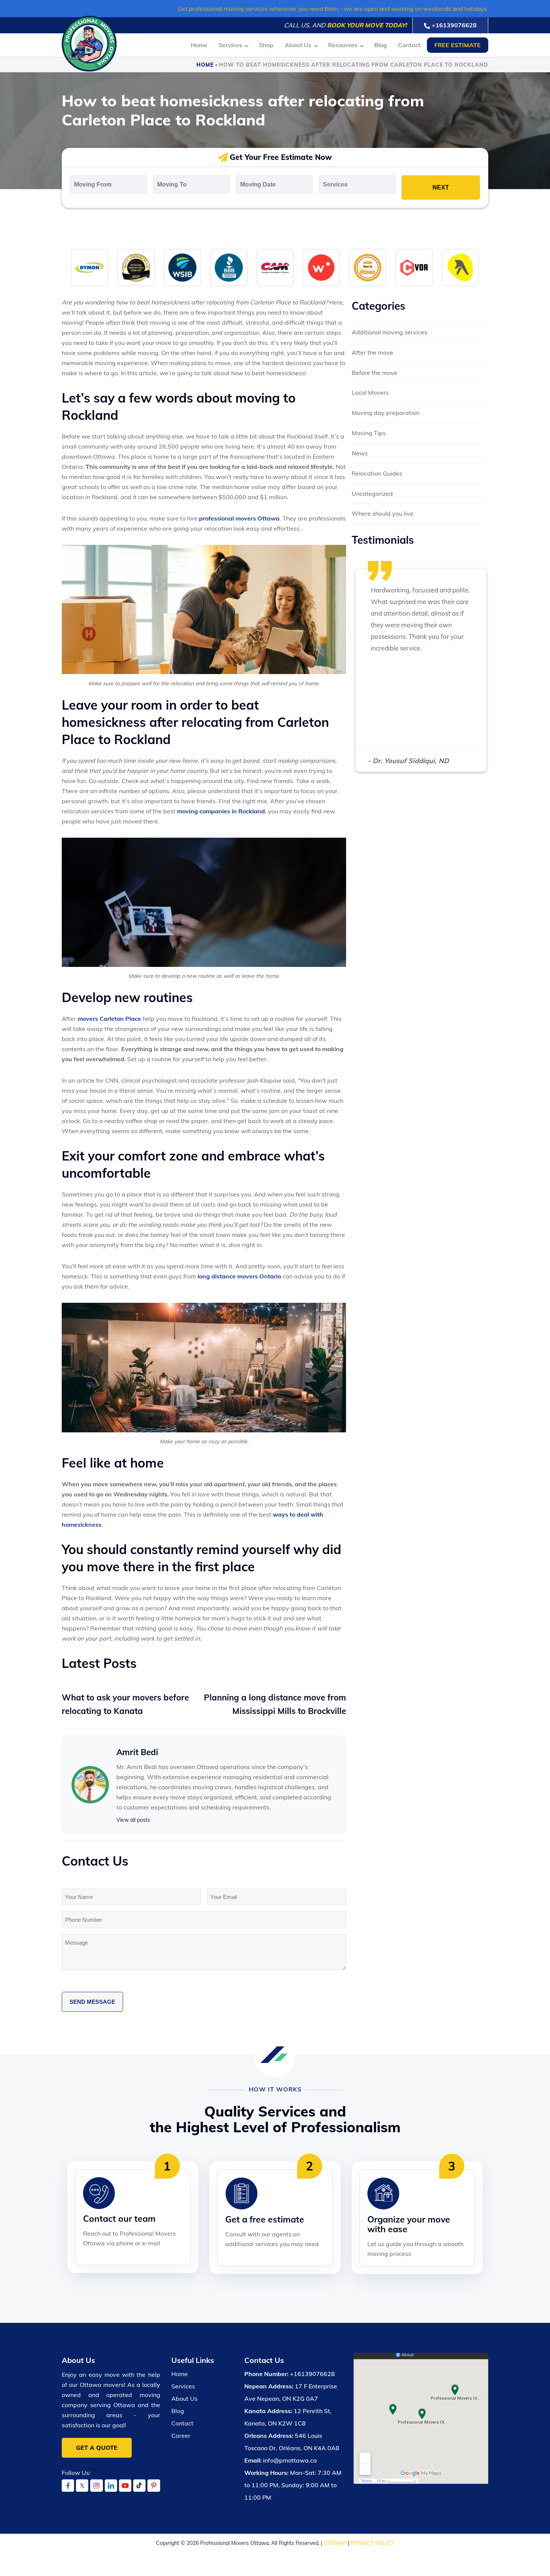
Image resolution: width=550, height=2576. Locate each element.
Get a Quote (97, 2448)
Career (181, 2436)
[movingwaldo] (321, 267)
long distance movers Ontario (239, 1276)
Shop (266, 45)
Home (199, 45)
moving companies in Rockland (221, 811)
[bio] (368, 267)
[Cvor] (414, 267)
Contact (409, 45)
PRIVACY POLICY (373, 2543)
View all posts (133, 1820)
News (360, 453)
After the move (372, 352)
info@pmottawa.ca (290, 2460)
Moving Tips (369, 433)
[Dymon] (90, 267)
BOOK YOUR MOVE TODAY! (367, 25)
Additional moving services (389, 332)
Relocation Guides (377, 473)
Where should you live (383, 513)
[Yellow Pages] (460, 267)
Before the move (375, 373)
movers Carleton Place (109, 1019)
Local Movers (370, 392)
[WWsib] (182, 267)
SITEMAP (335, 2543)
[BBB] (229, 267)
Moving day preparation (386, 413)
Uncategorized (372, 494)
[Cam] (275, 267)
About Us (298, 45)
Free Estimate (458, 45)
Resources (343, 45)
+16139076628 (454, 25)
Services (230, 45)
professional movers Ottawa (239, 518)
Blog (381, 45)
